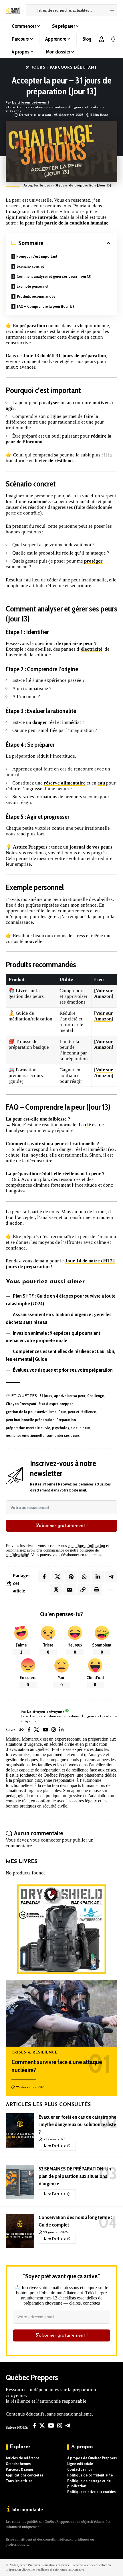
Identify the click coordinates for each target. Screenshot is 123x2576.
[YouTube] (45, 1730)
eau (101, 783)
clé (88, 1125)
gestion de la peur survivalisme (31, 1412)
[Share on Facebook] (44, 1577)
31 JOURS (36, 68)
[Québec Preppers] (13, 10)
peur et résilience (82, 1412)
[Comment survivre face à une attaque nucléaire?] (61, 2013)
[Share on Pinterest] (71, 1577)
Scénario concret (30, 266)
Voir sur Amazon (104, 993)
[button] (102, 39)
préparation (32, 326)
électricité (92, 649)
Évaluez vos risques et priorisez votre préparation (63, 1370)
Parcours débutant (73, 68)
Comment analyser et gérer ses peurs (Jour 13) (54, 276)
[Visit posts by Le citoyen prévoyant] (12, 1717)
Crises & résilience (35, 2053)
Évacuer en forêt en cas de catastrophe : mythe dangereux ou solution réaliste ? (78, 2124)
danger (40, 722)
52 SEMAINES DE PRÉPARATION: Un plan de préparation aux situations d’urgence (75, 2176)
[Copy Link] (83, 1590)
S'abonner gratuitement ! (61, 1526)
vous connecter (45, 1840)
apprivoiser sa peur (70, 1396)
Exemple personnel (32, 286)
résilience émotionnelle (25, 1435)
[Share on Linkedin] (98, 1577)
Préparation (66, 1420)
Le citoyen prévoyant (31, 103)
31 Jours (46, 1396)
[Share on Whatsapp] (84, 1577)
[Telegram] (68, 2426)
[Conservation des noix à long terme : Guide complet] (20, 2231)
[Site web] (21, 1730)
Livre (22, 991)
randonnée (39, 502)
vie (80, 326)
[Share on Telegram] (111, 1577)
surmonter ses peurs (63, 1435)
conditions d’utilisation (86, 1546)
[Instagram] (54, 1730)
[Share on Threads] (56, 1590)
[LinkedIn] (61, 1730)
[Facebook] (29, 1730)
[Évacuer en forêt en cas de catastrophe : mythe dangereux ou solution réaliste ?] (20, 2130)
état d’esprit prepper (55, 1404)
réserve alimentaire (65, 783)
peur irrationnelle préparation (30, 1420)
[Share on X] (57, 1577)
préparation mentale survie (28, 1428)
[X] (36, 1730)
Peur (62, 1412)
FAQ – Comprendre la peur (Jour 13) (45, 306)
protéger (93, 561)
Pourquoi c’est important (37, 256)
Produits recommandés (36, 296)
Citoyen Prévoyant (21, 1404)
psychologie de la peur (71, 1428)
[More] (111, 1590)
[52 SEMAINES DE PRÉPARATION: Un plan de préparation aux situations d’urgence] (20, 2182)
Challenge (96, 1396)
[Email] (70, 1590)
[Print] (96, 1590)
